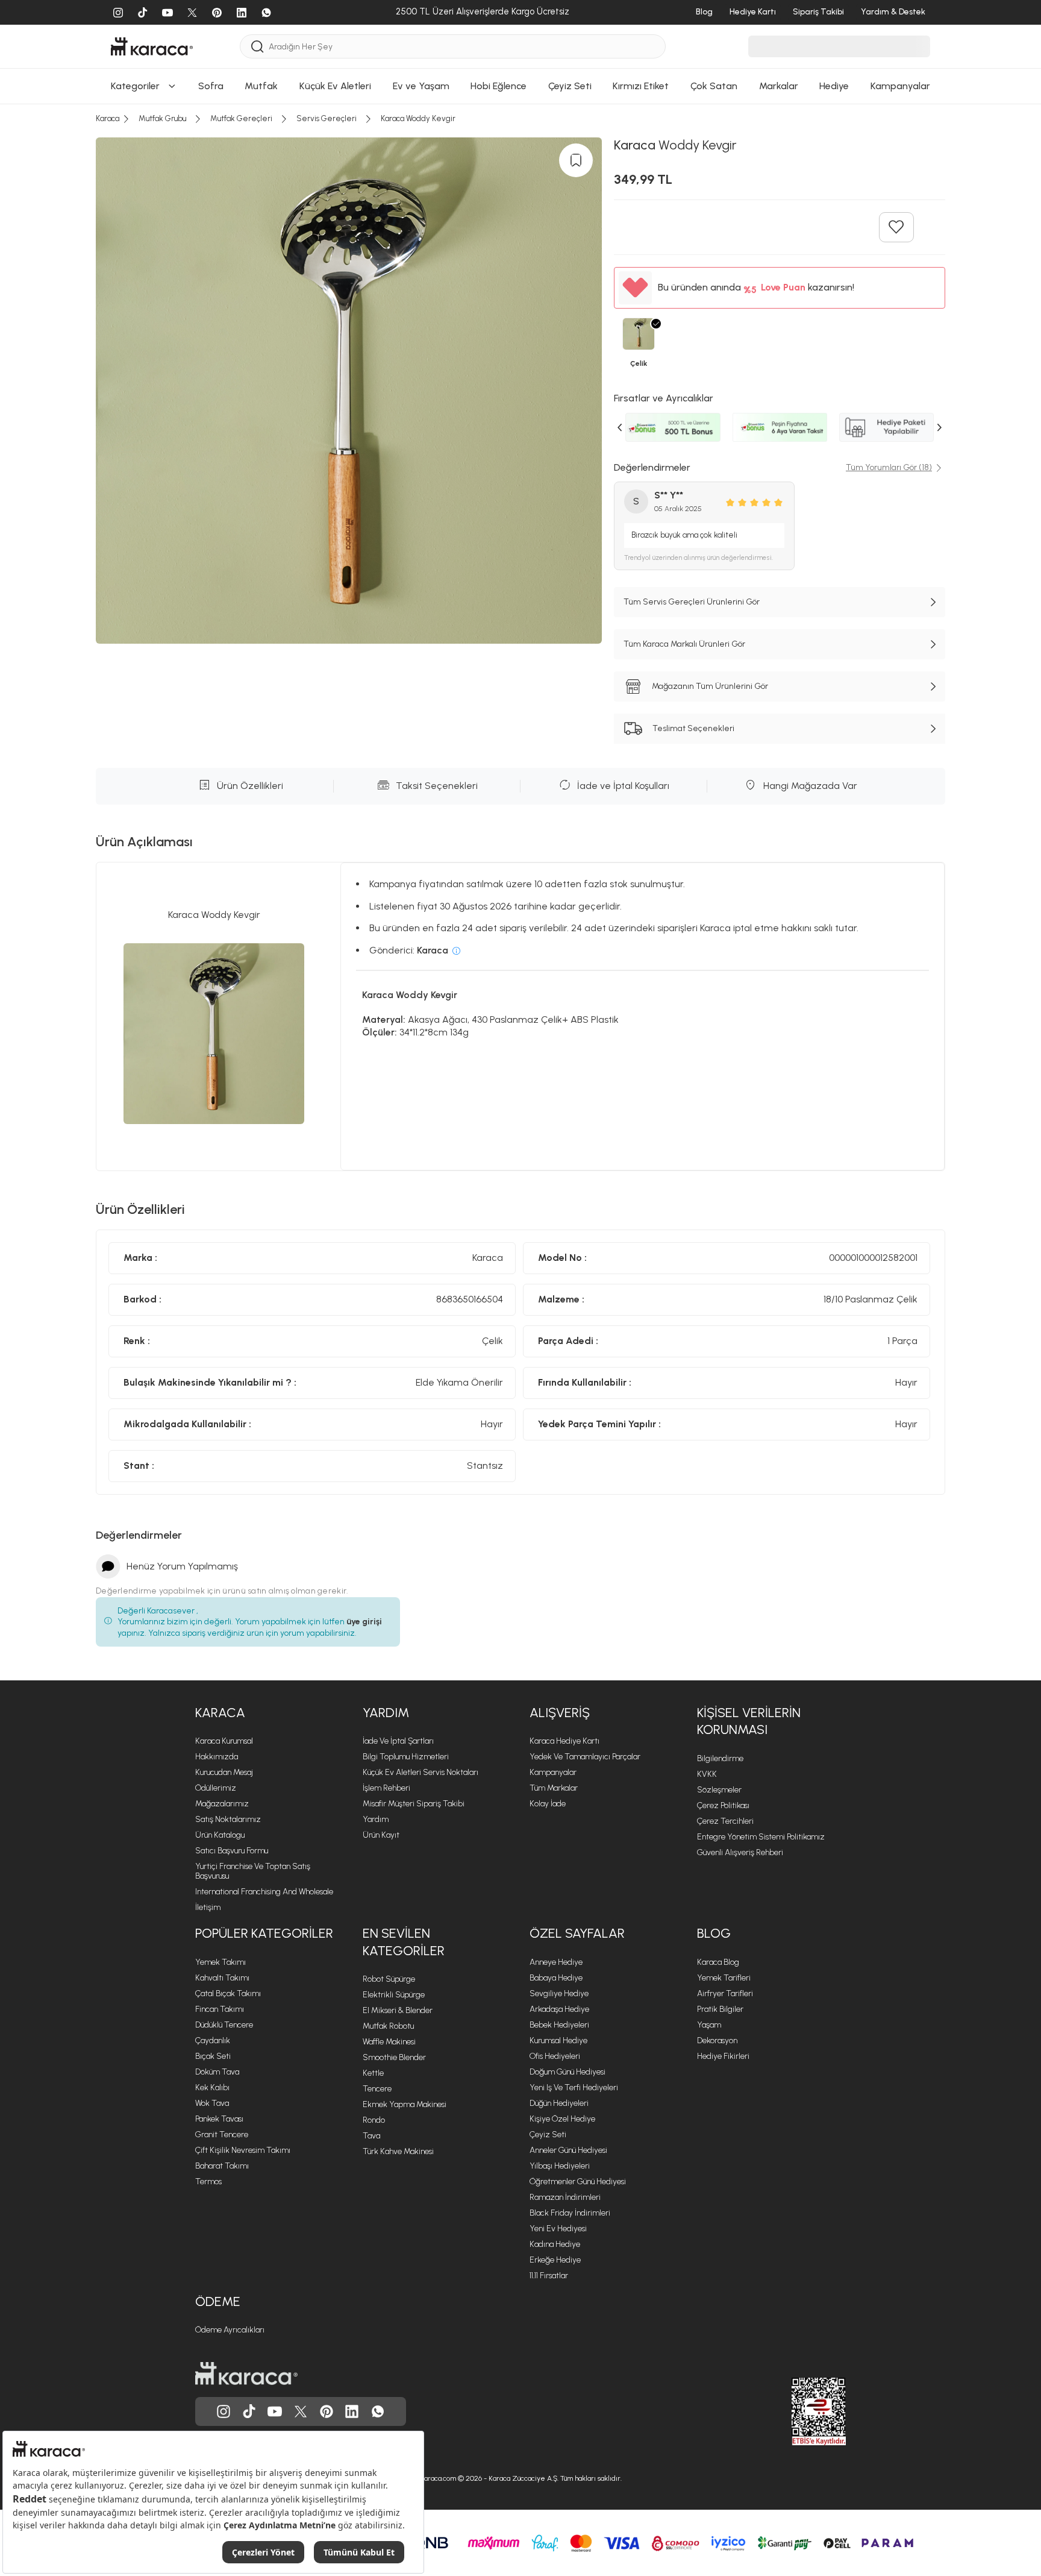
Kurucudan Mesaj (224, 1772)
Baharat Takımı (222, 2166)
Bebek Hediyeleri (559, 2025)
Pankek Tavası (219, 2119)
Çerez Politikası (723, 1805)
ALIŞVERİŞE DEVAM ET (520, 114)
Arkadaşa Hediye (559, 2009)
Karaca (220, 1713)
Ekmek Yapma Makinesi (405, 2104)
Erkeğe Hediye (555, 2260)
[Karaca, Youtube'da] (275, 2411)
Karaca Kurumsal (224, 1741)
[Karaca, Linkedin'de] (352, 2411)
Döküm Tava (217, 2072)
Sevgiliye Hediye (559, 1993)
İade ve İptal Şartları (398, 1741)
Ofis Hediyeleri (555, 2056)
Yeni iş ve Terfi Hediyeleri (574, 2088)
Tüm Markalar (554, 1788)
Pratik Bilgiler (720, 2009)
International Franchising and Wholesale (264, 1892)
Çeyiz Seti (548, 2135)
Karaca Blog (718, 1962)
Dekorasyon (717, 2040)
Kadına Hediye (555, 2244)
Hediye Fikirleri (723, 2056)
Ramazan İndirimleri (565, 2197)
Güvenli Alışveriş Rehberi (740, 1852)
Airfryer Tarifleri (725, 1993)
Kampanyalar (553, 1772)
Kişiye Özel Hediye (562, 2119)
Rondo (374, 2120)
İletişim (208, 1907)
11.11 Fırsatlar (549, 2276)
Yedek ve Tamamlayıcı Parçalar (585, 1757)
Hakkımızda (217, 1757)
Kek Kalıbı (212, 2088)
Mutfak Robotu (388, 2026)
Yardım (386, 1713)
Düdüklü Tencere (224, 2025)
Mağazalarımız (222, 1804)
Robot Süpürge (389, 1979)
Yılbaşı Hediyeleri (560, 2166)
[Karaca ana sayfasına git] (246, 2373)
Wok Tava (212, 2103)
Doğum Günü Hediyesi (567, 2072)
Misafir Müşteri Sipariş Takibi (414, 1804)
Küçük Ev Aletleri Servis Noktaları (420, 1772)
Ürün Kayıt (381, 1835)
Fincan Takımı (220, 2009)
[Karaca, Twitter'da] (301, 2411)
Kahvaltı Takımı (222, 1978)
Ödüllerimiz (216, 1788)
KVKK (707, 1774)
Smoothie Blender (394, 2057)
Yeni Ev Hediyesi (558, 2229)
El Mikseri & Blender (398, 2010)
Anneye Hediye (556, 1962)
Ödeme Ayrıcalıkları (230, 2330)
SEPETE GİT (520, 144)
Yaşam (709, 2025)
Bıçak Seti (213, 2056)
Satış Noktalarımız (228, 1819)
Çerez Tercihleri (725, 1821)
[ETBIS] (797, 2411)
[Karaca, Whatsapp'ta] (378, 2411)
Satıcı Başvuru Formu (232, 1851)
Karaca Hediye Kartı (564, 1741)
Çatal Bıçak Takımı (228, 1993)
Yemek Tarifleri (724, 1978)
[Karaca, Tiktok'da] (249, 2411)
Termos (208, 2182)
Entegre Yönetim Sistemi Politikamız (761, 1837)
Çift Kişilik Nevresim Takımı (243, 2150)
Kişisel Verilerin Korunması (749, 1721)
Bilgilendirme (720, 1758)
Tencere (377, 2089)
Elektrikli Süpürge (394, 1995)
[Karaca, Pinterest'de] (327, 2411)
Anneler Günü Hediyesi (568, 2150)
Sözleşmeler (719, 1790)
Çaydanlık (213, 2040)
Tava (371, 2136)
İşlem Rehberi (386, 1788)
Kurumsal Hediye (558, 2040)
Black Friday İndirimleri (570, 2213)
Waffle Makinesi (389, 2042)
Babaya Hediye (556, 1978)
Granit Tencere (222, 2135)
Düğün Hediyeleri (559, 2103)
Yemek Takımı (220, 1962)
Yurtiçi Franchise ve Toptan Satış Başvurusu (253, 1871)
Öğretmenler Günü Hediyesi (578, 2182)
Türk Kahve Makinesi (398, 2151)
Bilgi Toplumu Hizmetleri (406, 1757)
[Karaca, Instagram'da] (224, 2411)
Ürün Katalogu (220, 1835)
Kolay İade (548, 1804)
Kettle (373, 2073)
